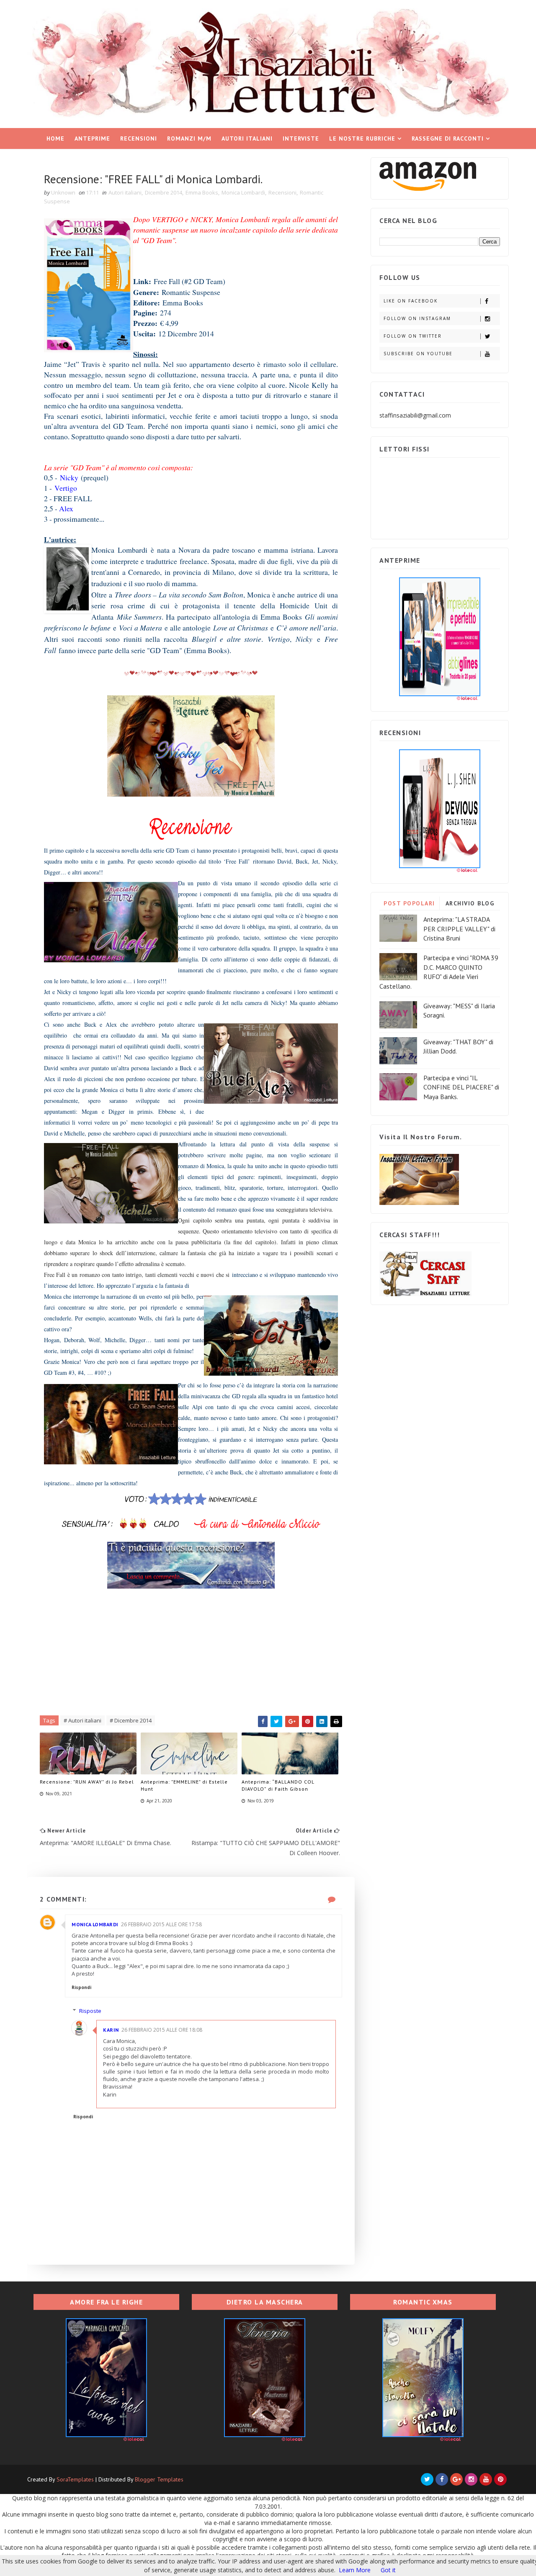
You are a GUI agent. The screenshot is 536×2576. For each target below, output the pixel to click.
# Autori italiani (82, 1720)
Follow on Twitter (413, 336)
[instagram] (471, 2479)
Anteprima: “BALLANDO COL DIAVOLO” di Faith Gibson (278, 1785)
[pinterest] (500, 2479)
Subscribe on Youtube (418, 354)
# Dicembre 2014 (131, 1720)
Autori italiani (247, 138)
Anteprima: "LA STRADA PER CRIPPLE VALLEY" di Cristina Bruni (459, 929)
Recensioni (139, 138)
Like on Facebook (411, 301)
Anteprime (92, 138)
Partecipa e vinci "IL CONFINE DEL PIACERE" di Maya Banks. (461, 1087)
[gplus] (456, 2479)
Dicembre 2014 (164, 192)
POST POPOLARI (409, 903)
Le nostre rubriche (362, 138)
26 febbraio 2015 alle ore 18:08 (162, 2030)
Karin (111, 2030)
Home (55, 138)
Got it (388, 2570)
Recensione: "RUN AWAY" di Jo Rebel (87, 1782)
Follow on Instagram (417, 318)
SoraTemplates (75, 2479)
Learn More (355, 2570)
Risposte (90, 2011)
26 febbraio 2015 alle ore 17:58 (161, 1924)
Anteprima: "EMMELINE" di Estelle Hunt (184, 1785)
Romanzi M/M (189, 138)
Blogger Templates (159, 2479)
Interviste (301, 138)
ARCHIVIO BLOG (470, 903)
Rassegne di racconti (448, 138)
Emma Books (202, 192)
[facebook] (442, 2479)
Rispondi (81, 1987)
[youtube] (486, 2479)
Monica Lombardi (243, 192)
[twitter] (427, 2479)
